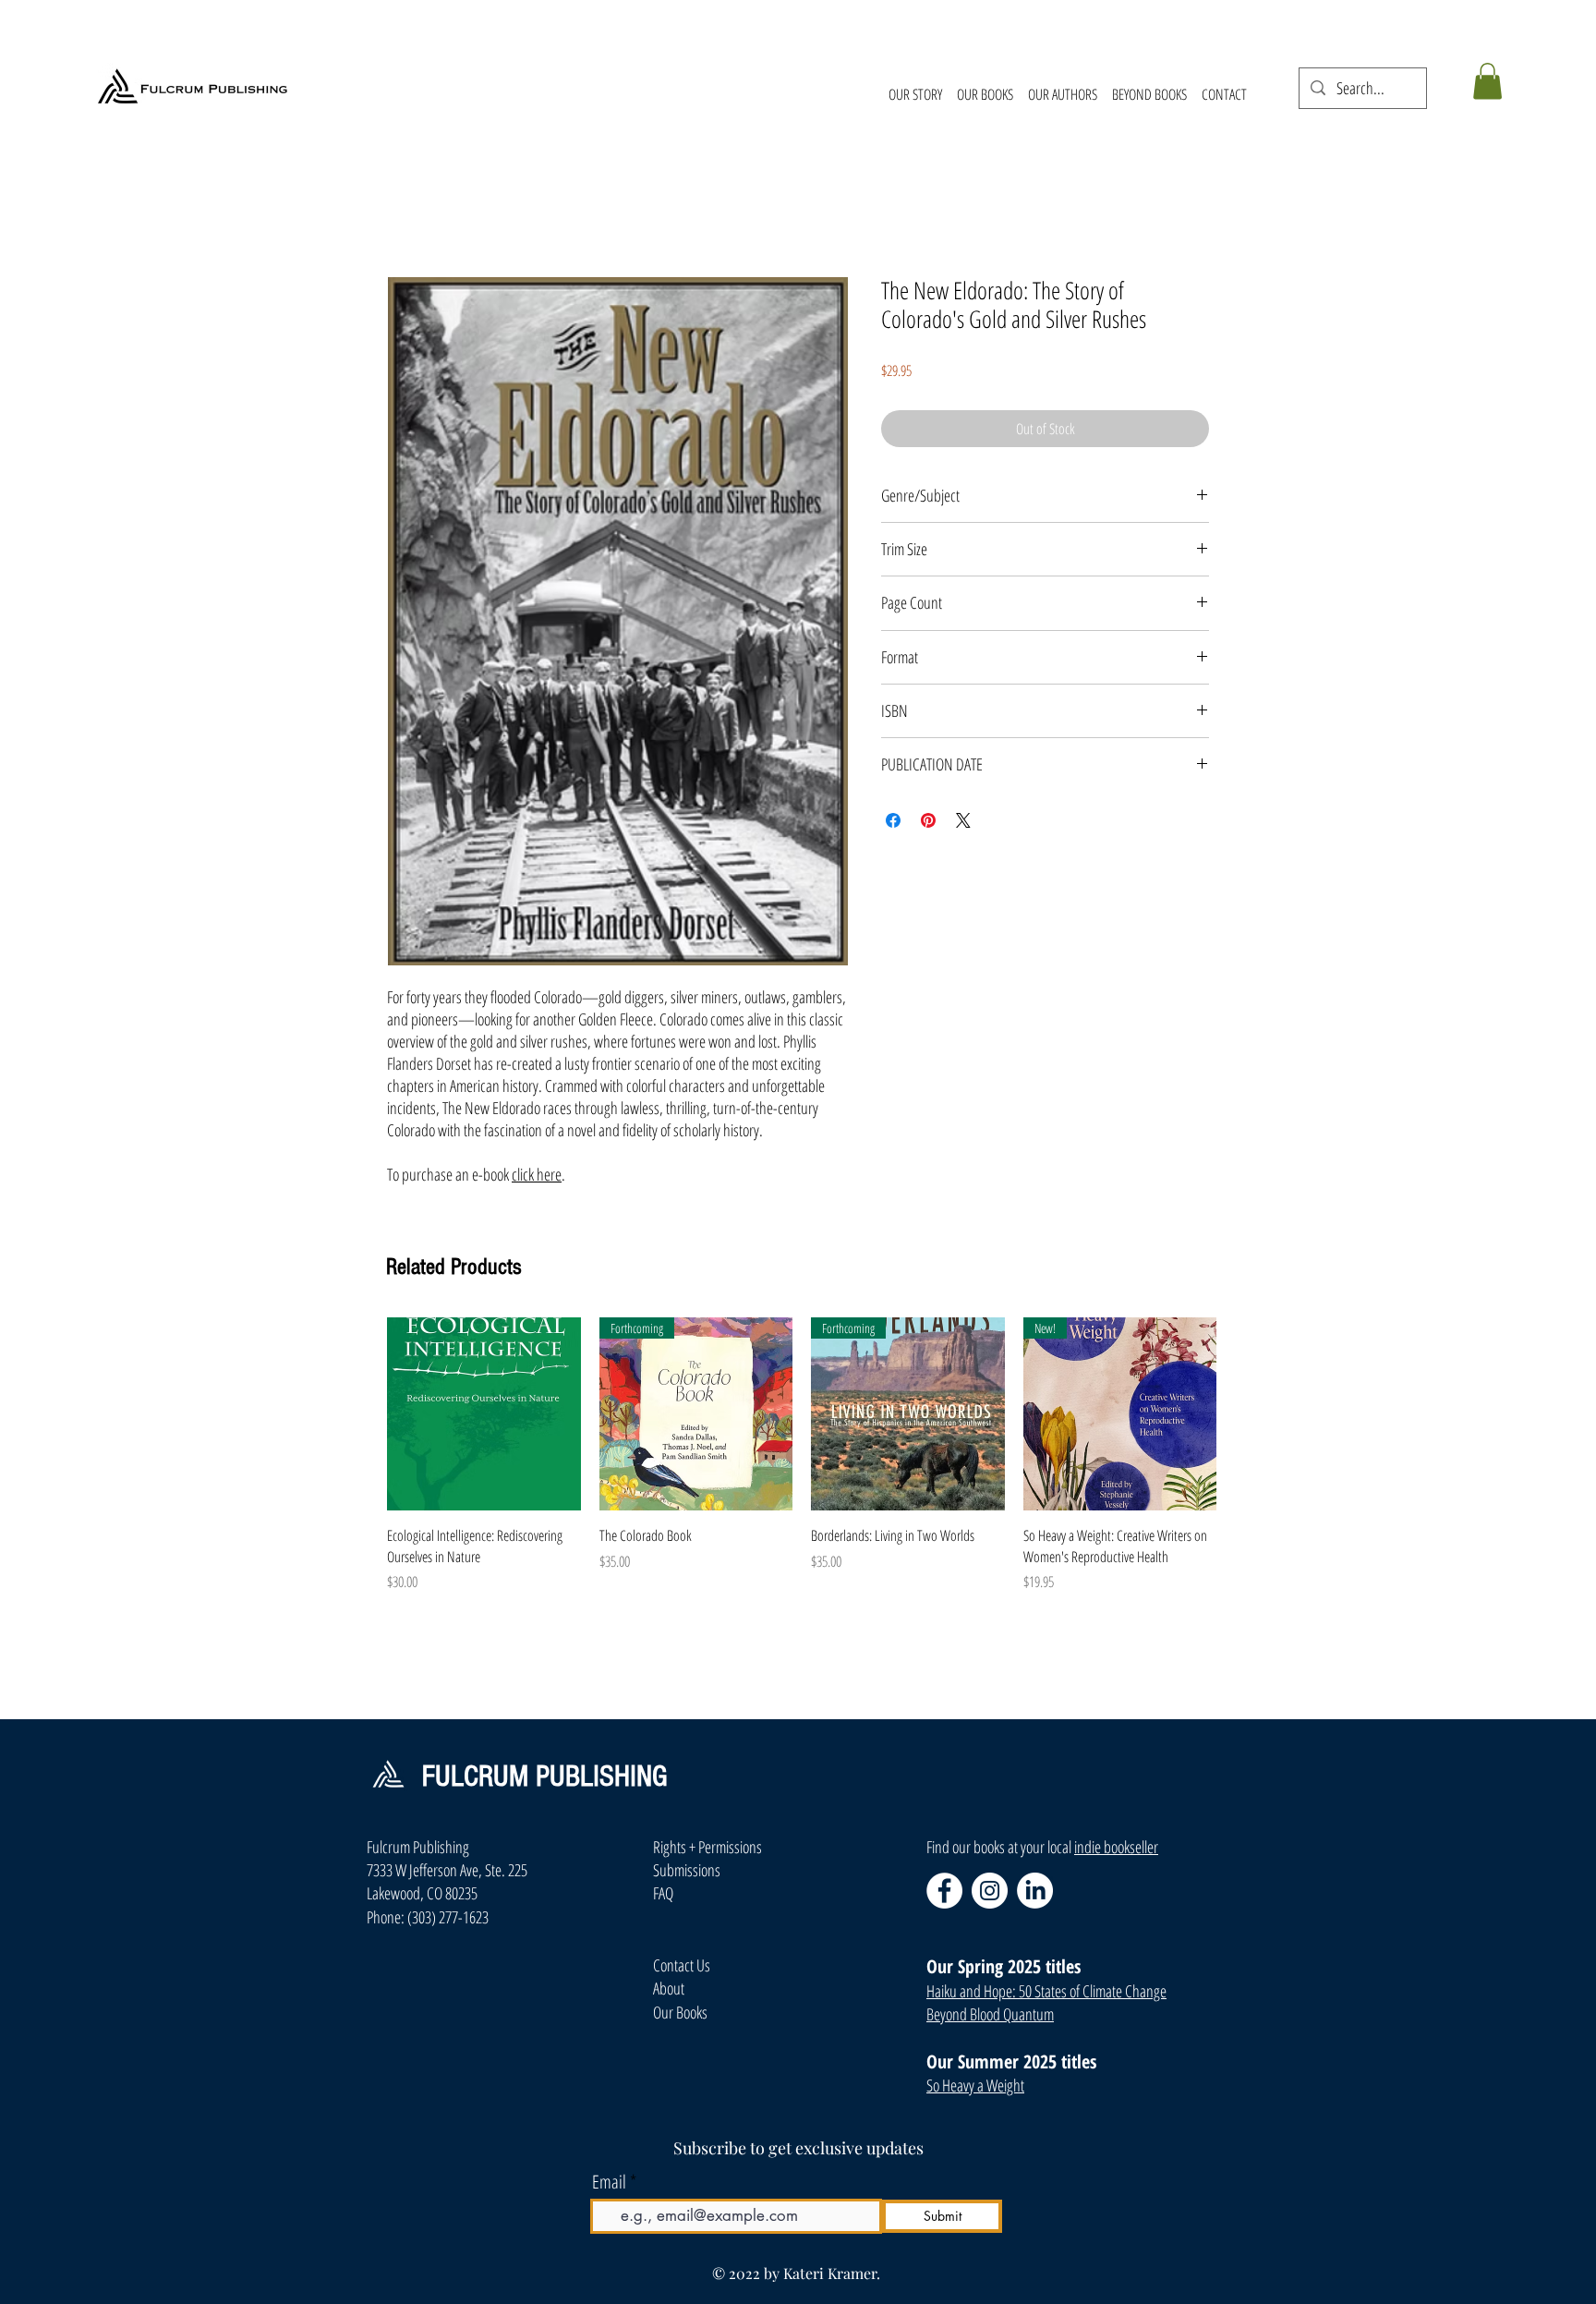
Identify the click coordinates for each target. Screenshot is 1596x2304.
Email (609, 2182)
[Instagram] (990, 1891)
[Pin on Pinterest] (928, 820)
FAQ (663, 1893)
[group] (802, 1466)
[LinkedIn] (1035, 1891)
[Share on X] (963, 820)
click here (537, 1174)
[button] (1487, 81)
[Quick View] (484, 1414)
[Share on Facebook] (893, 820)
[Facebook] (944, 1891)
